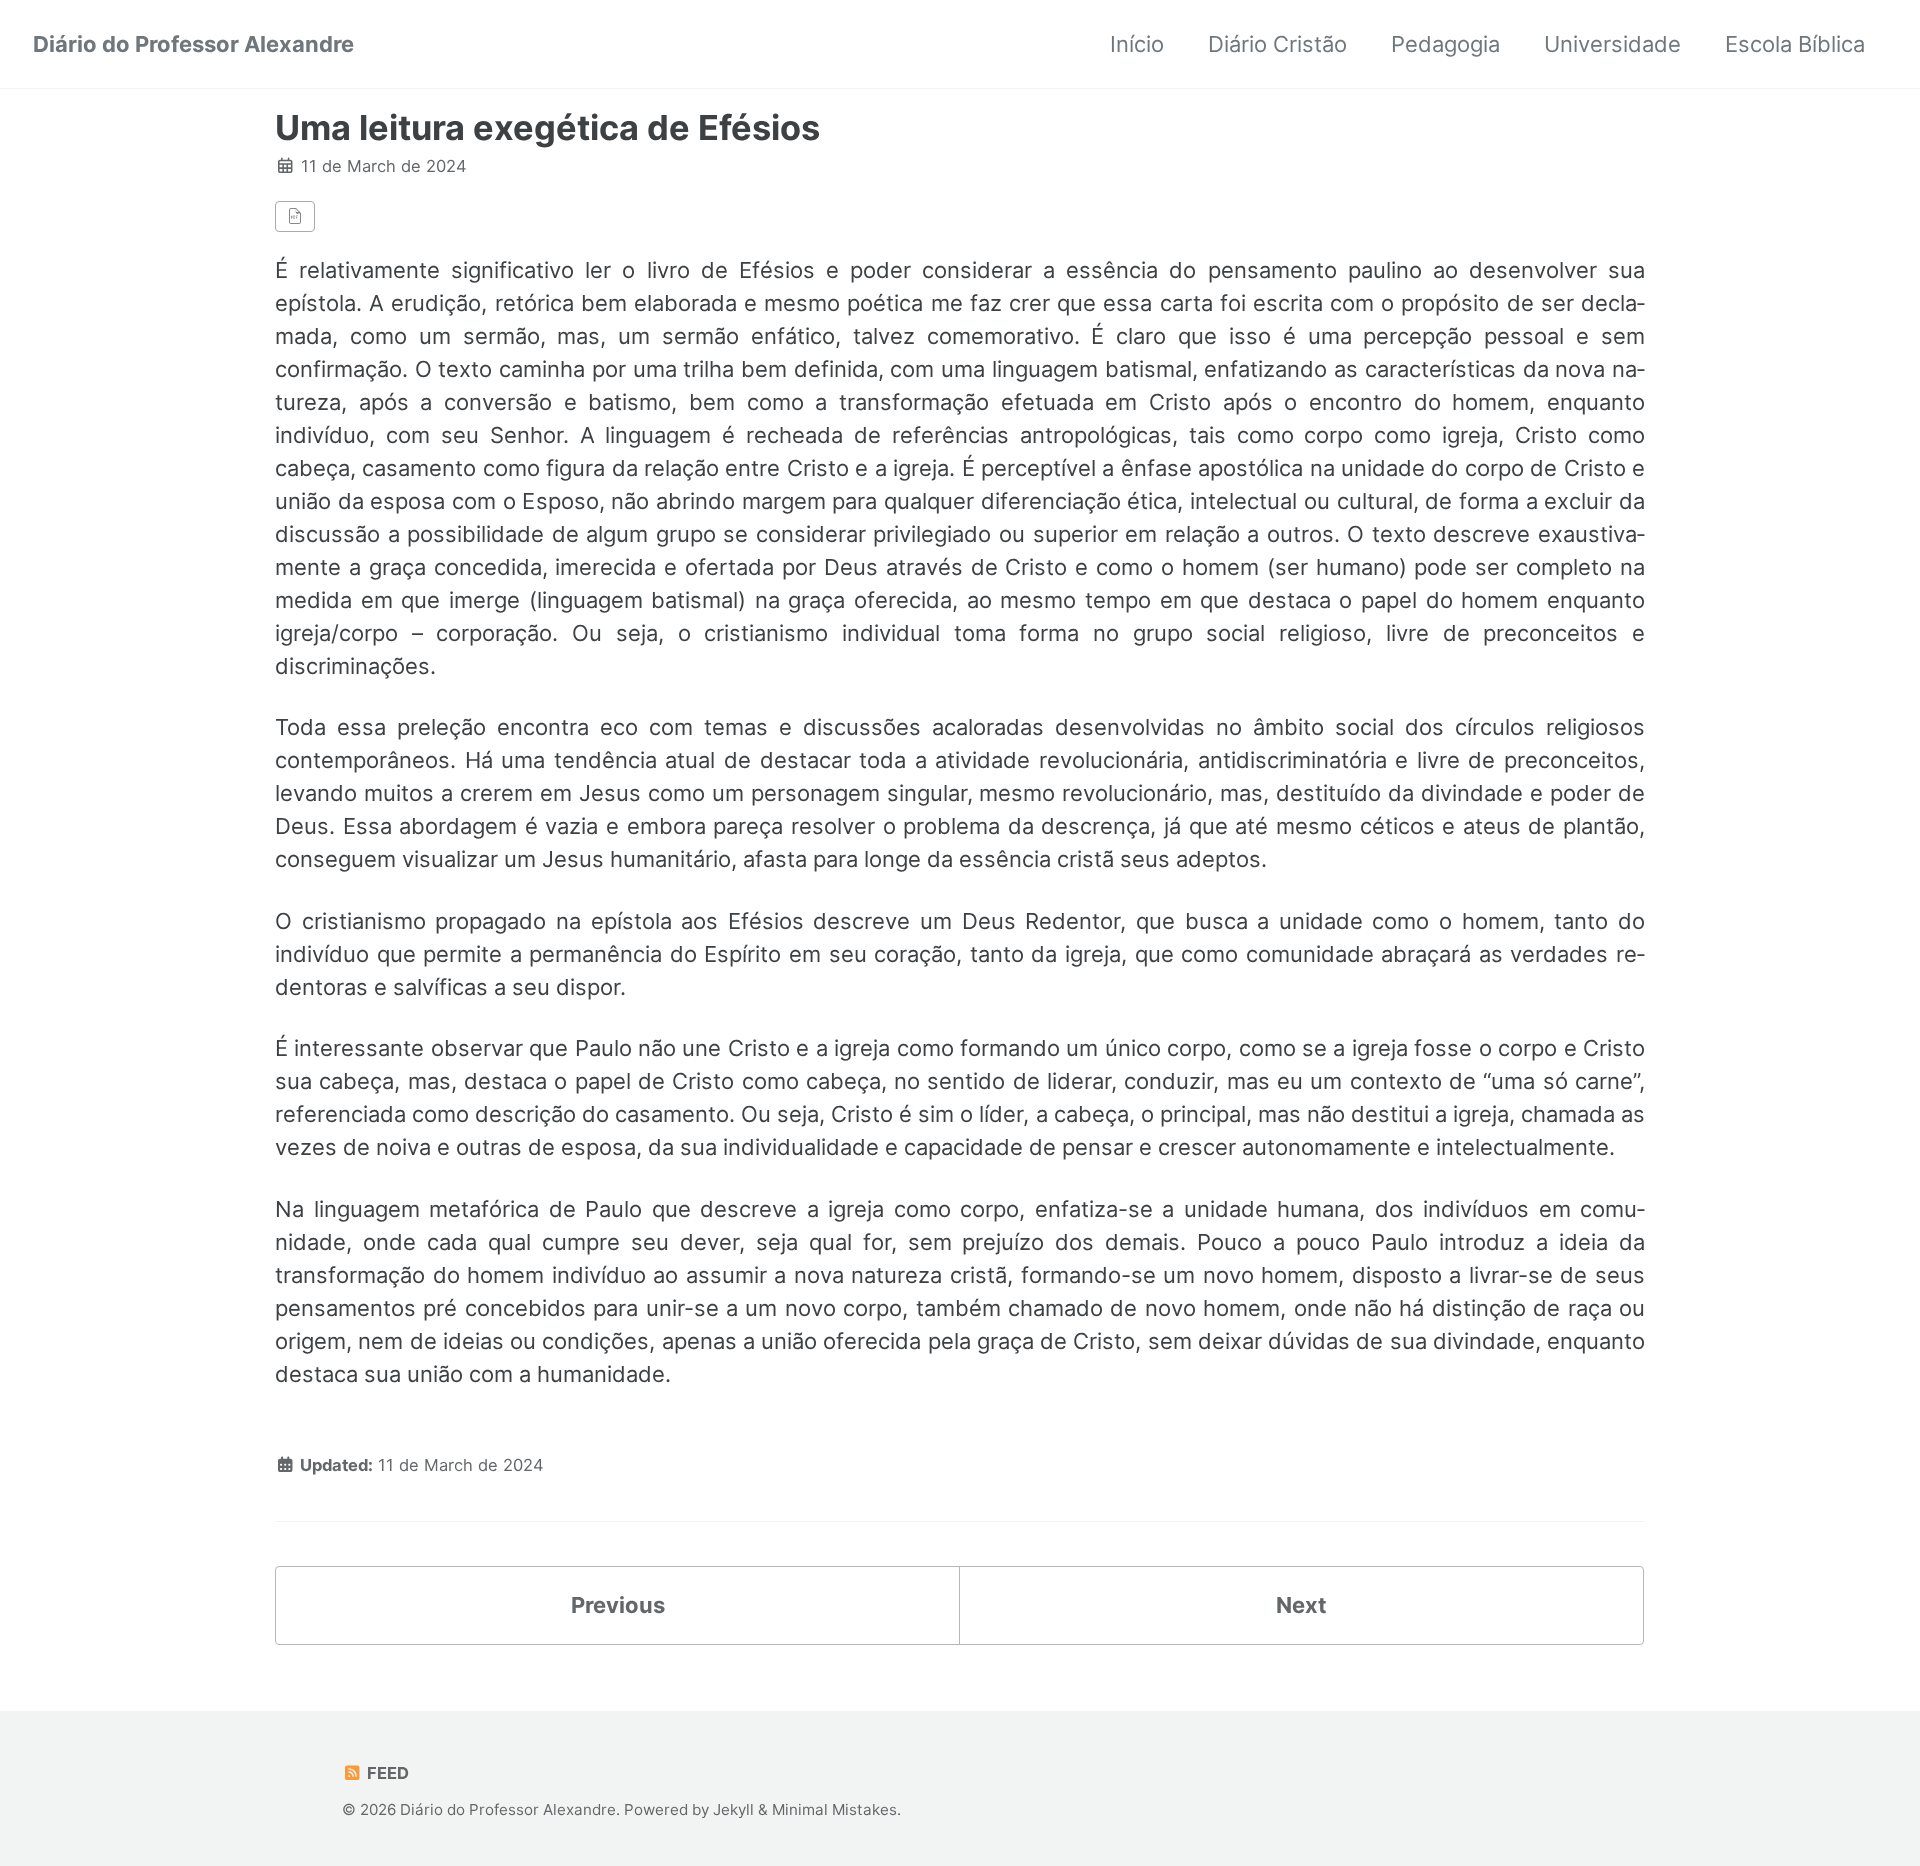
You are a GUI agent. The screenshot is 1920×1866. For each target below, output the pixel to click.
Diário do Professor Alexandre (193, 44)
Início (1137, 44)
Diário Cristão (1277, 44)
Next (1301, 1605)
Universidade (1612, 44)
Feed (386, 1773)
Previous (618, 1605)
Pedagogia (1445, 44)
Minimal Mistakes (834, 1809)
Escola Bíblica (1795, 44)
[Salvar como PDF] (295, 216)
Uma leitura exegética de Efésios (547, 127)
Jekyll (733, 1809)
